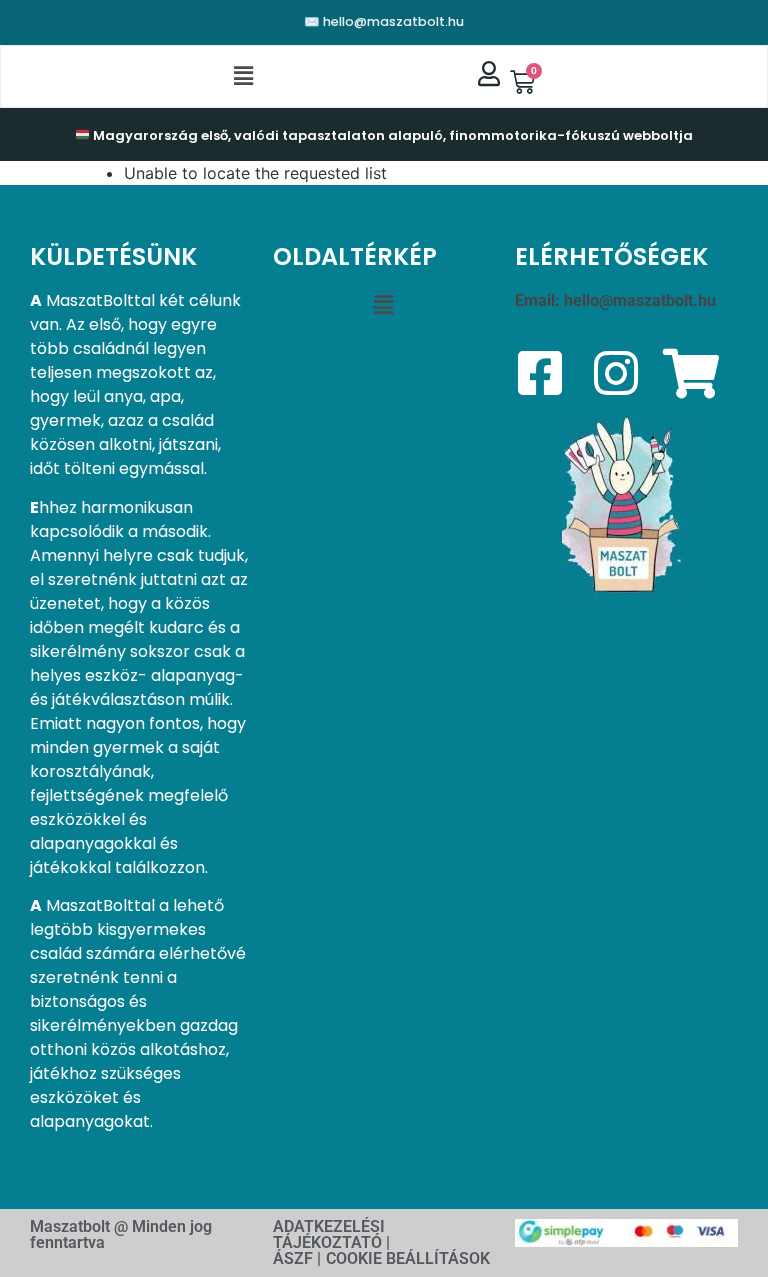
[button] (243, 76)
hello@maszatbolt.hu (640, 300)
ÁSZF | (297, 1258)
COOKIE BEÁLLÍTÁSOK (408, 1258)
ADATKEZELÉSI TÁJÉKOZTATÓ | (331, 1234)
